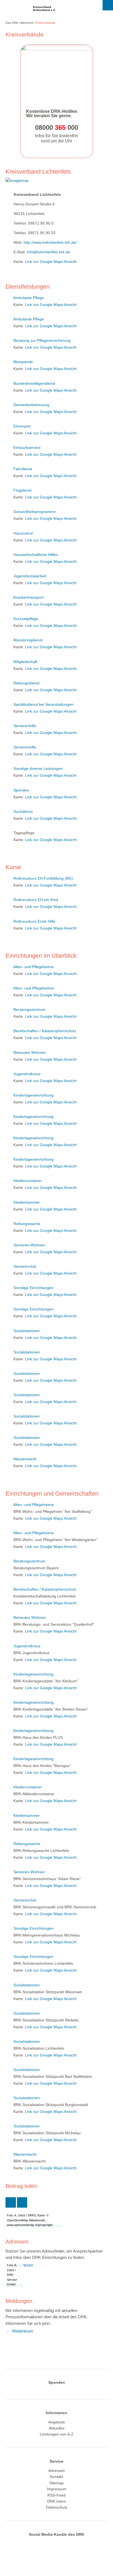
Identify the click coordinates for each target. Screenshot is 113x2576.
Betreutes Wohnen (30, 1052)
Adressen (27, 23)
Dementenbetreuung (31, 405)
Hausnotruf (23, 533)
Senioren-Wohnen (29, 1245)
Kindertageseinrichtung (33, 1095)
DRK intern (57, 2501)
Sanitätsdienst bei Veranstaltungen (43, 704)
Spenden (21, 790)
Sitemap (56, 2483)
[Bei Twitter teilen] (11, 2202)
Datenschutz (57, 2507)
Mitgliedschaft (25, 662)
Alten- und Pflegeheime (33, 967)
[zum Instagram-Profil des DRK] (55, 2544)
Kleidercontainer (28, 1181)
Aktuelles (57, 2428)
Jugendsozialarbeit (30, 576)
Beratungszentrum (29, 1009)
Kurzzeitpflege (26, 619)
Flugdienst (22, 490)
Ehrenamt (22, 426)
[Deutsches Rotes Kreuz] (15, 10)
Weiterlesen (23, 2331)
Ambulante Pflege (29, 298)
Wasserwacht (25, 1459)
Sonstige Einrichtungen (33, 1288)
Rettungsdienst (26, 683)
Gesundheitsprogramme (35, 512)
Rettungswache (27, 1224)
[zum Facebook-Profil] (33, 2544)
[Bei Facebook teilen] (22, 2202)
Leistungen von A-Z (57, 2434)
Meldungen (19, 2301)
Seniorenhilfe (25, 726)
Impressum (57, 2489)
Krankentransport (29, 597)
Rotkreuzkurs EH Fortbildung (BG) (43, 878)
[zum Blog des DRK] (77, 2544)
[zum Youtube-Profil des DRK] (66, 2544)
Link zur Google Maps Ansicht (51, 262)
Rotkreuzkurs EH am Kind (36, 900)
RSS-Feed (56, 2495)
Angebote (57, 2422)
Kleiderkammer (27, 1202)
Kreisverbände (45, 23)
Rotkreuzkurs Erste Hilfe (34, 921)
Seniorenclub (25, 1266)
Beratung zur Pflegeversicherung (42, 340)
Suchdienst (23, 811)
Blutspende (23, 362)
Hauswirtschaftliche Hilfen (36, 555)
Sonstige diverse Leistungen (38, 768)
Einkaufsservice (27, 447)
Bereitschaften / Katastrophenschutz (45, 1031)
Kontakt (56, 2477)
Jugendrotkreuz (27, 1074)
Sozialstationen (27, 1331)
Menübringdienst (28, 640)
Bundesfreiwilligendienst (34, 383)
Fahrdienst (23, 469)
